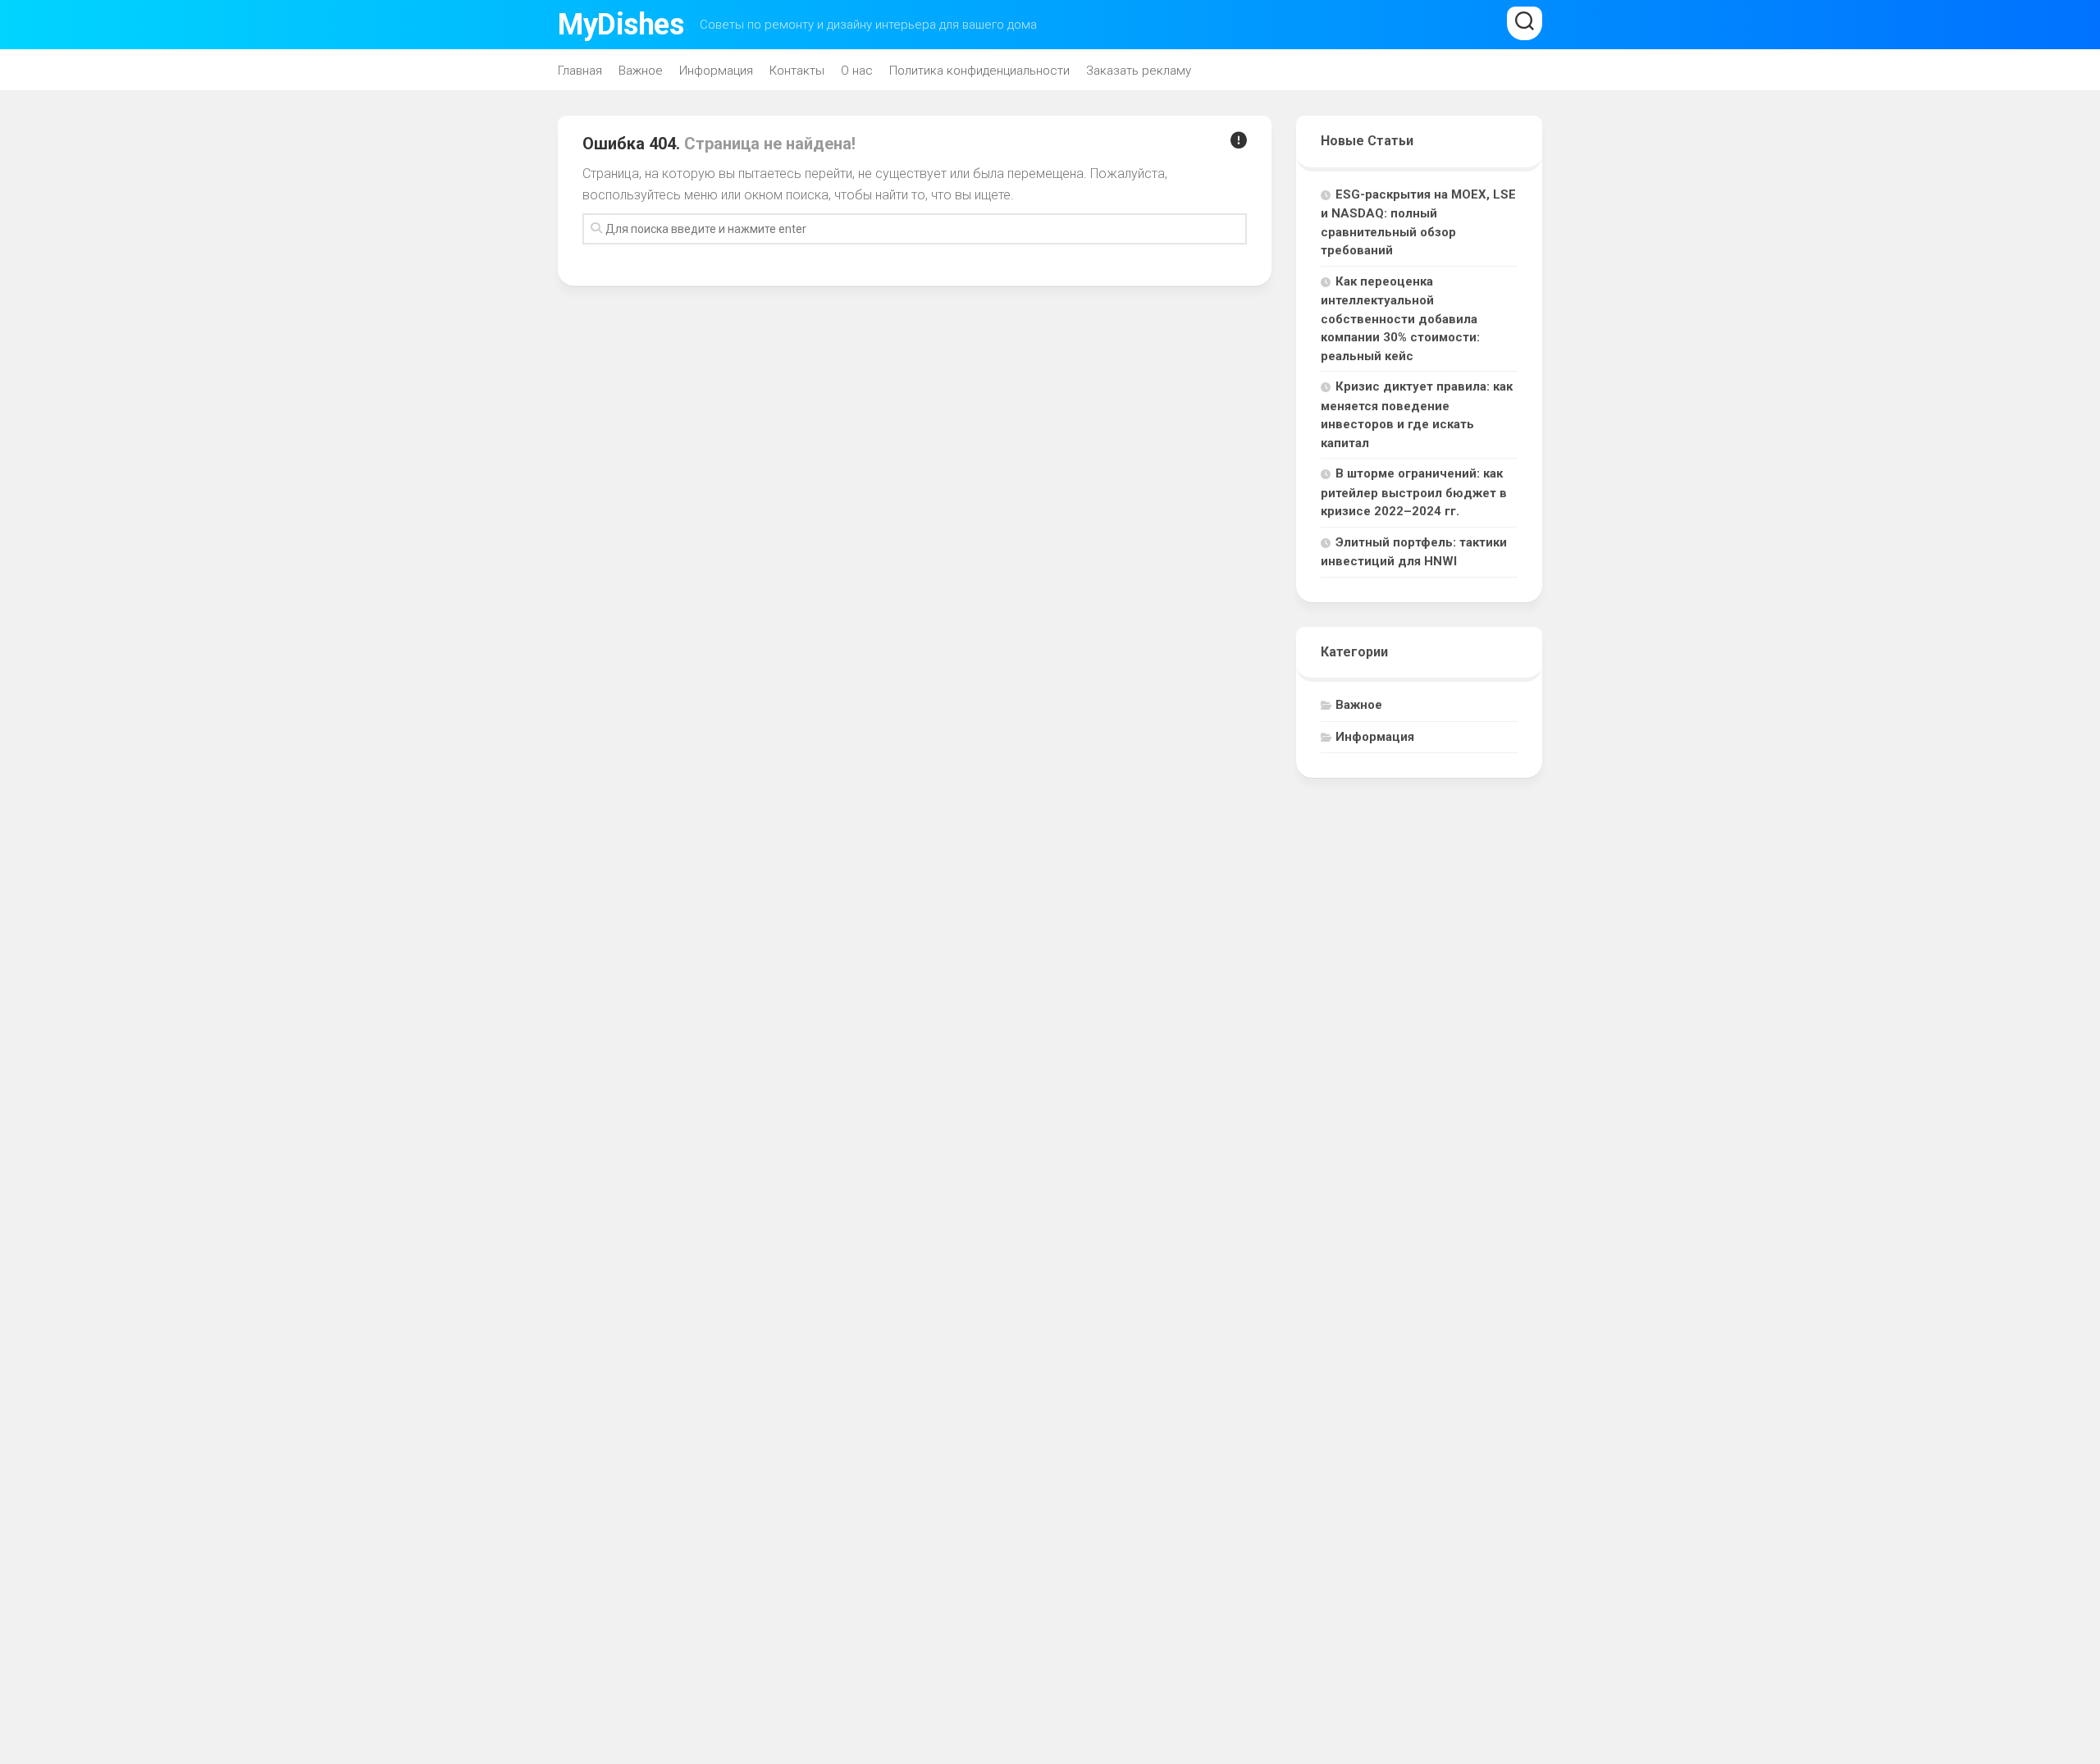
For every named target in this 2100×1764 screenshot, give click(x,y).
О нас (857, 71)
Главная (580, 71)
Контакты (797, 71)
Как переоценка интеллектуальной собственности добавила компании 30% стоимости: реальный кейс (1400, 319)
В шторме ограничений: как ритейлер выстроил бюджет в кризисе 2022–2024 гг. (1414, 492)
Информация (716, 71)
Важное (641, 71)
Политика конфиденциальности (979, 71)
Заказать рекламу (1139, 71)
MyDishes (621, 25)
